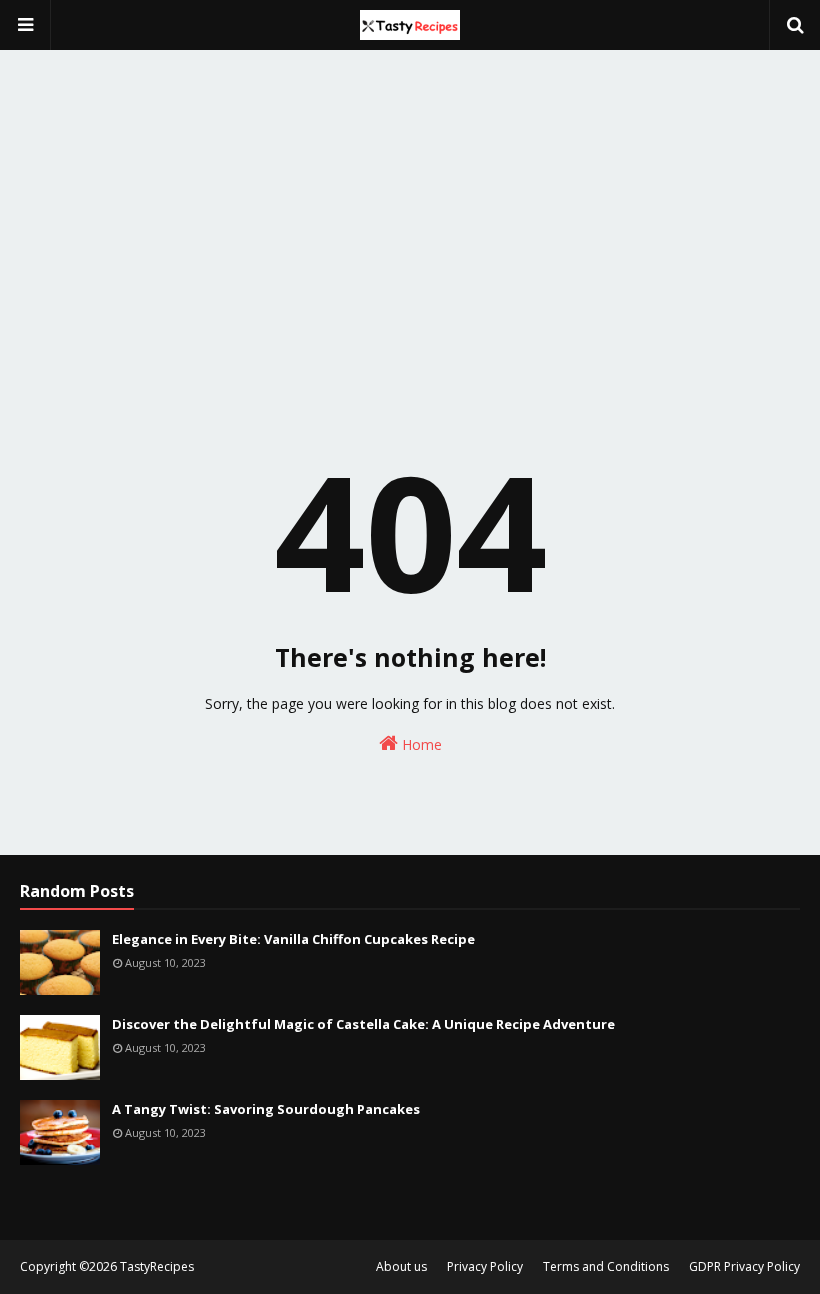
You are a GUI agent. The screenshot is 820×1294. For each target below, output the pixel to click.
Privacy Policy (485, 1266)
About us (401, 1266)
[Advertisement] (410, 190)
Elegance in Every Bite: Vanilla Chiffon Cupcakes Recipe (293, 939)
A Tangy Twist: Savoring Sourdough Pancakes (266, 1109)
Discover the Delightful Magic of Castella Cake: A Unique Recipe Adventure (363, 1024)
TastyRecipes (157, 1266)
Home (420, 744)
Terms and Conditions (606, 1266)
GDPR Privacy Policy (744, 1266)
